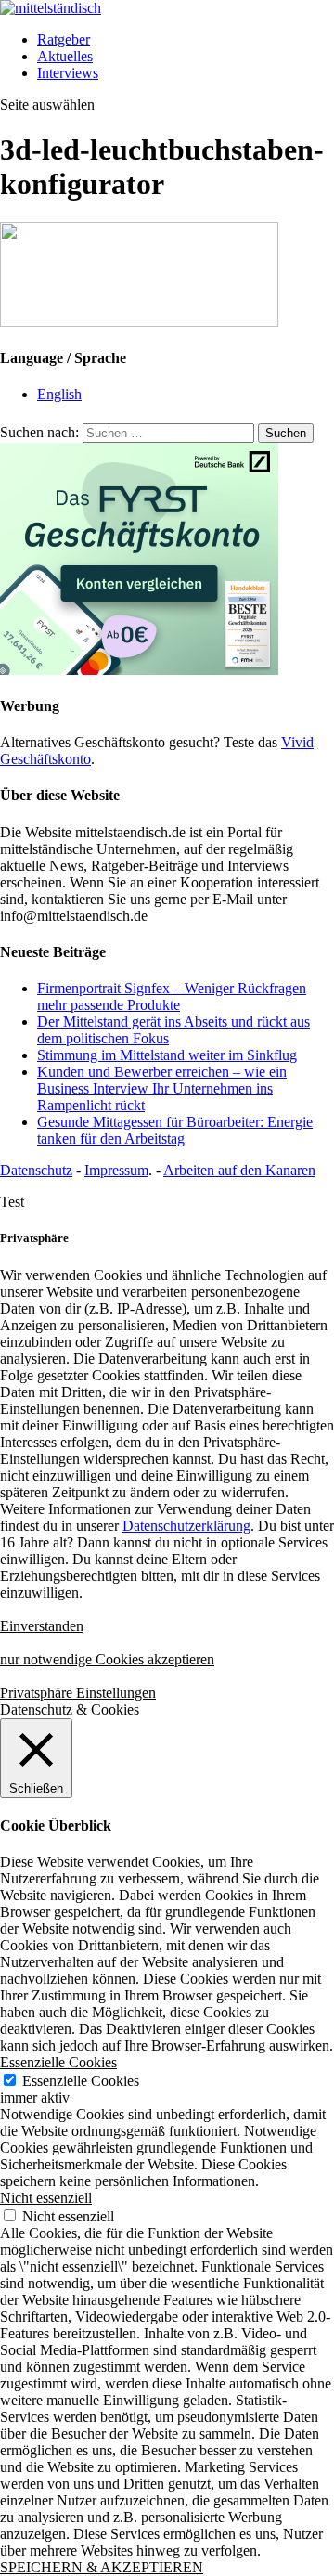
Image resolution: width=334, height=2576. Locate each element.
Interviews (68, 73)
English (59, 394)
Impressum (116, 1170)
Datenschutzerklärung (186, 1526)
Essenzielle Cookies (81, 2081)
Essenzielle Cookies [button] (58, 2062)
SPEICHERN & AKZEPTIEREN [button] (102, 2567)
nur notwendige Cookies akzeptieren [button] (107, 1659)
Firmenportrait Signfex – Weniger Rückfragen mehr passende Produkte (172, 997)
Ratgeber (64, 39)
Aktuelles (65, 56)
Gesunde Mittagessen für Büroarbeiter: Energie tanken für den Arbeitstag (175, 1130)
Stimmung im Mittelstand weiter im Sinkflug (167, 1055)
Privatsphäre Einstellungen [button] (78, 1693)
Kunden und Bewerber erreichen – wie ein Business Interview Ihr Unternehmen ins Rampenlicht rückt (162, 1088)
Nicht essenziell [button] (46, 2198)
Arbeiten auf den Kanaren (239, 1170)
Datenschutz (36, 1170)
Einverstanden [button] (42, 1626)
